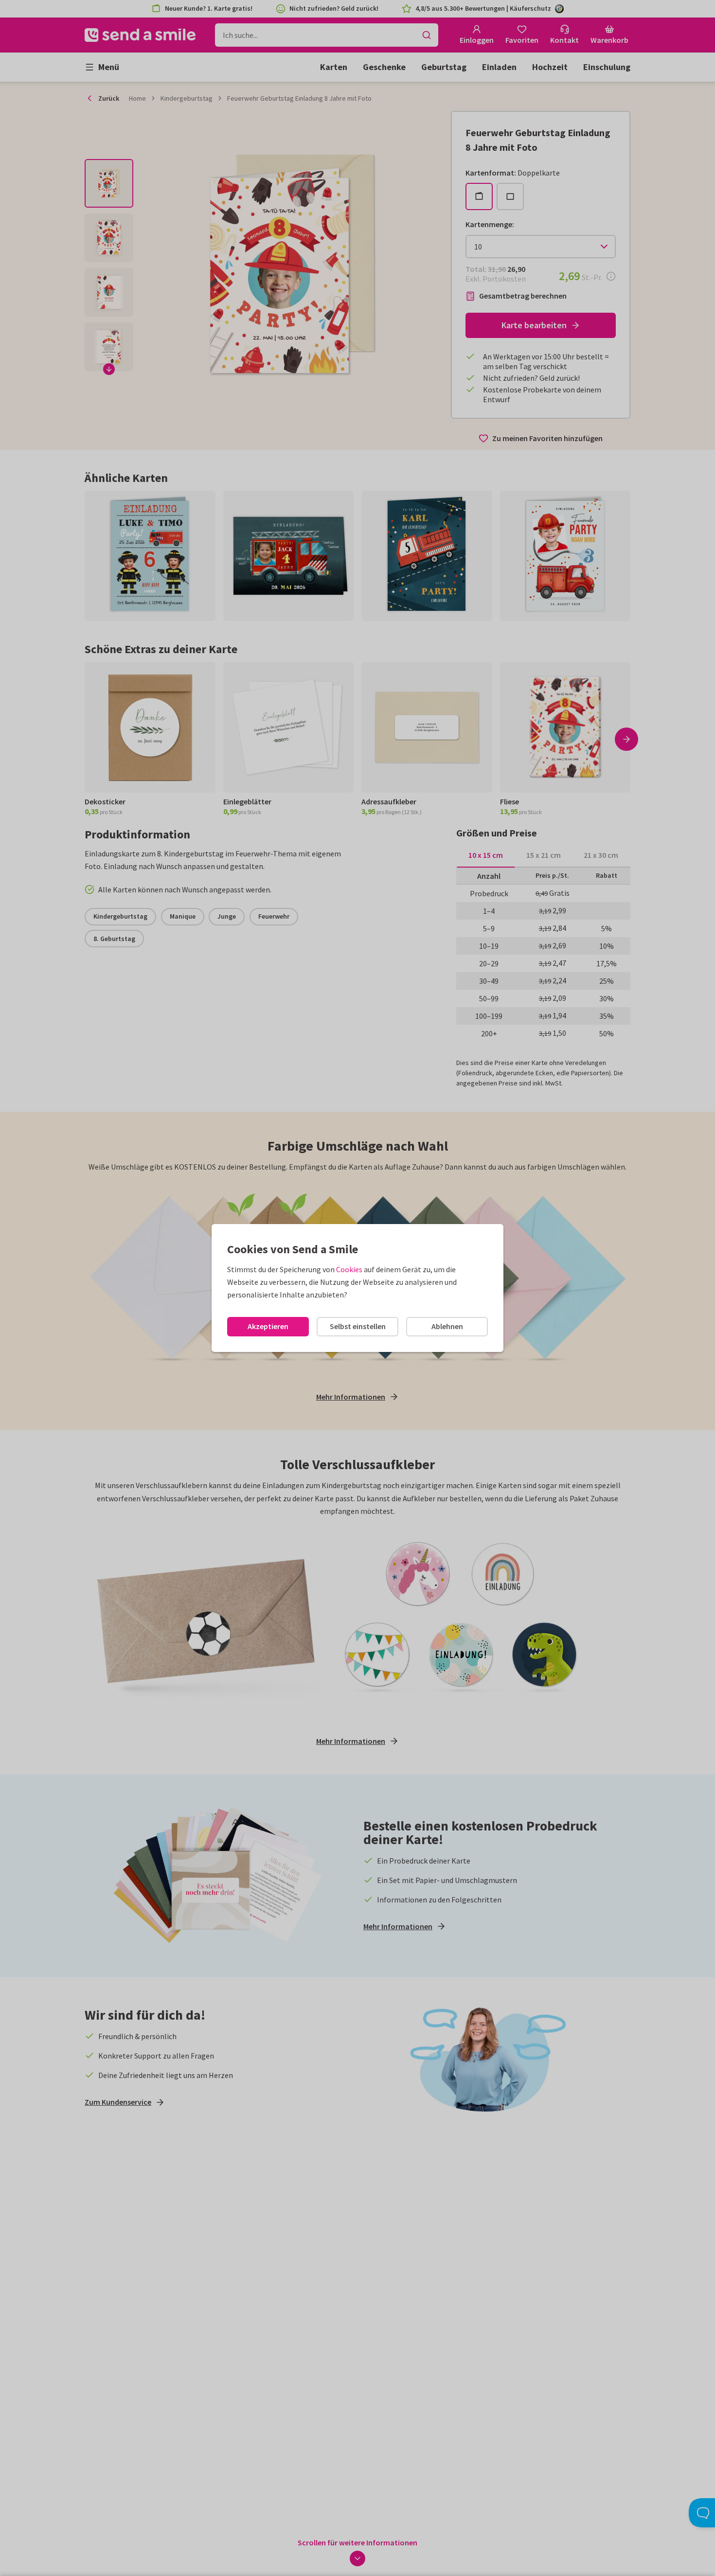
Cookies (349, 1269)
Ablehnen (447, 1326)
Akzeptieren (268, 1326)
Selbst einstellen (358, 1326)
